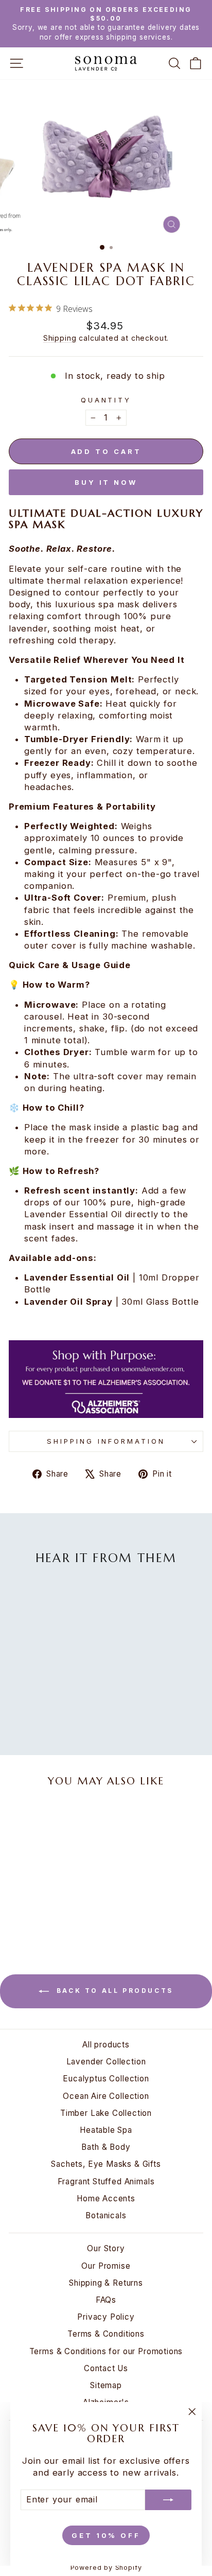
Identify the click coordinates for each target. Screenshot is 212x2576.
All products (106, 2045)
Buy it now (106, 482)
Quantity (106, 400)
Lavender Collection (106, 2062)
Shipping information (106, 1441)
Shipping (60, 338)
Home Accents (106, 2198)
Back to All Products (113, 1991)
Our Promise (106, 2266)
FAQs (106, 2300)
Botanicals (106, 2215)
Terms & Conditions (106, 2334)
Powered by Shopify (106, 2568)
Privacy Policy (106, 2317)
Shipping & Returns (106, 2283)
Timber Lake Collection (106, 2113)
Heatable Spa (106, 2130)
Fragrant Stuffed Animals (106, 2181)
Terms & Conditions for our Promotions (106, 2351)
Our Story (106, 2248)
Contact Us (106, 2368)
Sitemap (106, 2385)
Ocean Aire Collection (106, 2096)
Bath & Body (106, 2147)
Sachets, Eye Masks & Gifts (106, 2164)
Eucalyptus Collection (106, 2079)
